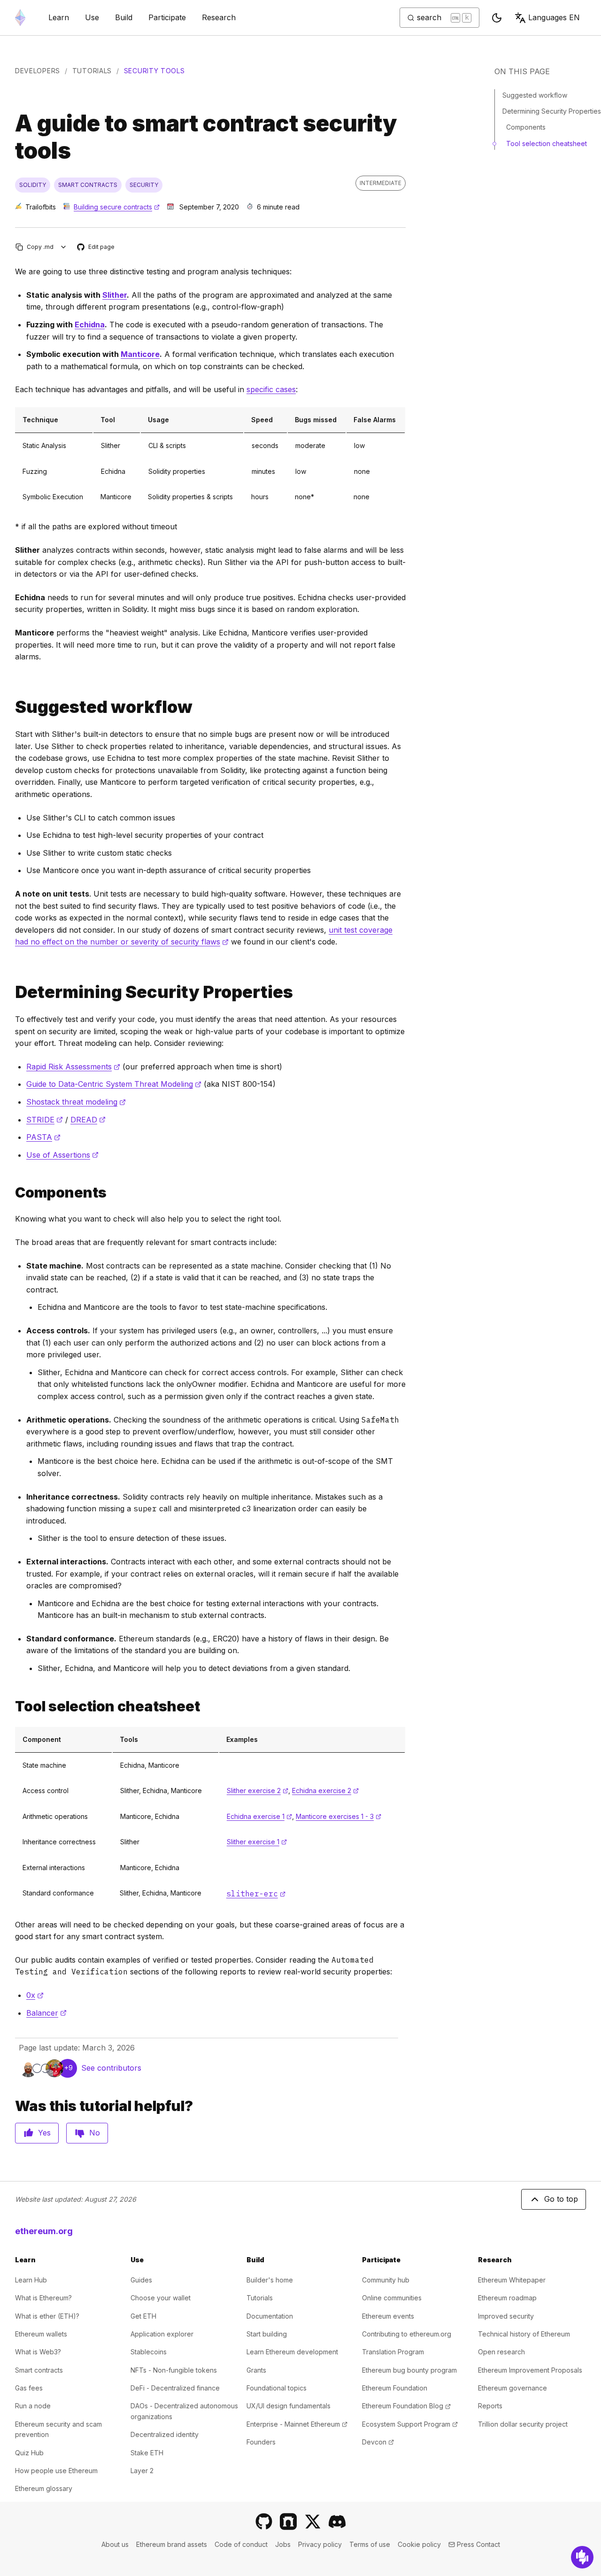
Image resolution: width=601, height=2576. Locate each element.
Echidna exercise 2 (325, 1791)
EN (554, 17)
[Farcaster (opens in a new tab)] (288, 2522)
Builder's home (270, 2280)
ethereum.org (44, 2231)
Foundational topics (277, 2388)
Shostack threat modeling (76, 1102)
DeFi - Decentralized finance (175, 2388)
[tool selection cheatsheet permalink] (11, 1706)
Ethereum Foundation (395, 2388)
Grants (256, 2370)
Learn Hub (31, 2280)
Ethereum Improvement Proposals (530, 2370)
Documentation (270, 2316)
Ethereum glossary (44, 2488)
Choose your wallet (161, 2298)
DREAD (88, 1120)
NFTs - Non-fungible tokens (174, 2370)
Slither (115, 295)
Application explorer (162, 2334)
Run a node (33, 2406)
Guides (141, 2280)
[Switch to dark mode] (497, 18)
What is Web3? (38, 2352)
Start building (267, 2334)
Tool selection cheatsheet (547, 143)
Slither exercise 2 (258, 1791)
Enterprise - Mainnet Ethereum (297, 2424)
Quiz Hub (29, 2453)
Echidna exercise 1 (259, 1816)
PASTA (43, 1137)
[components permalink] (11, 1193)
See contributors (111, 2068)
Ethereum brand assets (172, 2544)
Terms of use (370, 2544)
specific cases (271, 389)
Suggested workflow (535, 95)
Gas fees (29, 2388)
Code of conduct (241, 2544)
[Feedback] (582, 2557)
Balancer (46, 2013)
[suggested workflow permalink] (11, 707)
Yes (44, 2133)
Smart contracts (39, 2370)
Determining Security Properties (552, 111)
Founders (261, 2442)
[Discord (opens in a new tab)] (337, 2522)
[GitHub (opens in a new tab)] (264, 2522)
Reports (490, 2406)
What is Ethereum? (43, 2298)
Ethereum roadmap (507, 2298)
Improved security (506, 2316)
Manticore (140, 354)
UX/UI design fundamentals (289, 2406)
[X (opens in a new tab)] (313, 2522)
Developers (38, 71)
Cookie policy (419, 2544)
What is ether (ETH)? (47, 2316)
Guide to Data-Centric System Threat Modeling (114, 1084)
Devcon (378, 2442)
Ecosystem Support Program (410, 2424)
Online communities (392, 2298)
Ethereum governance (512, 2388)
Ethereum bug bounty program (409, 2370)
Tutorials (92, 71)
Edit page (96, 247)
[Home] (20, 18)
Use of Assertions (62, 1155)
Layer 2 (142, 2471)
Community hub (386, 2280)
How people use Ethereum (56, 2471)
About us (115, 2544)
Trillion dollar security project (523, 2424)
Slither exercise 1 (257, 1842)
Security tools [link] (154, 71)
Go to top (561, 2199)
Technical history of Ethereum (524, 2334)
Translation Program (393, 2352)
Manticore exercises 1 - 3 (339, 1816)
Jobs (283, 2544)
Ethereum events (388, 2316)
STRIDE (45, 1120)
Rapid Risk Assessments (73, 1067)
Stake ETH (147, 2453)
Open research (501, 2352)
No (95, 2133)
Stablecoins (149, 2352)
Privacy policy (320, 2544)
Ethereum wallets (41, 2334)
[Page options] (64, 247)
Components (526, 127)
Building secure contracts (117, 207)
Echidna (90, 325)
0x (35, 1995)
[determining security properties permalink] (11, 992)
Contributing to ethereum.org (407, 2334)
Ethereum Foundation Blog (406, 2406)
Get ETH (143, 2316)
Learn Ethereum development (292, 2352)
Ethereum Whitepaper (512, 2280)
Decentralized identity (165, 2434)
